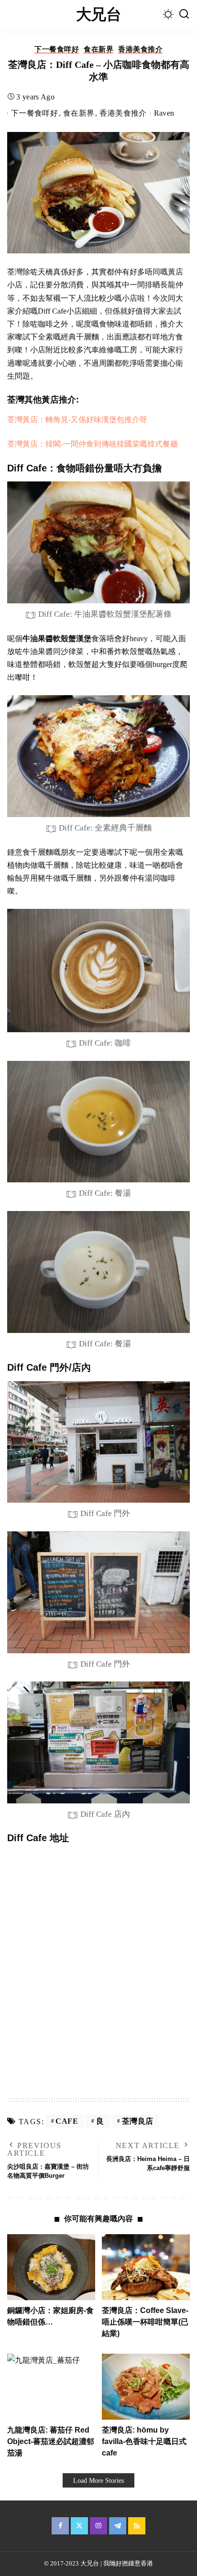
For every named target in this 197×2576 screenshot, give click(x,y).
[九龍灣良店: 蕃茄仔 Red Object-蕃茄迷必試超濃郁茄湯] (51, 2387)
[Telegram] (118, 2526)
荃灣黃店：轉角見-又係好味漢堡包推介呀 (77, 420)
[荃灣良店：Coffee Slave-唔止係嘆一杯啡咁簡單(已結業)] (146, 2267)
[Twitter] (79, 2526)
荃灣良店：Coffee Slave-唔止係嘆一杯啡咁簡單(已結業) (145, 2322)
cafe (67, 2121)
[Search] (184, 14)
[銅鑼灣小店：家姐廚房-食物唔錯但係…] (51, 2267)
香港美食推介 (140, 49)
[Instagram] (98, 2526)
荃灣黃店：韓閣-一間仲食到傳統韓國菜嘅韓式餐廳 (93, 444)
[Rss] (137, 2526)
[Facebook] (60, 2526)
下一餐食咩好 (57, 49)
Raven (164, 113)
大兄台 (98, 14)
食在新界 (98, 49)
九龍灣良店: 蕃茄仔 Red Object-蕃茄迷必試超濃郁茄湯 (51, 2441)
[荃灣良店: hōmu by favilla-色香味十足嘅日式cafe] (146, 2387)
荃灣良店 (138, 2121)
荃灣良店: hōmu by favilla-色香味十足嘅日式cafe (144, 2441)
